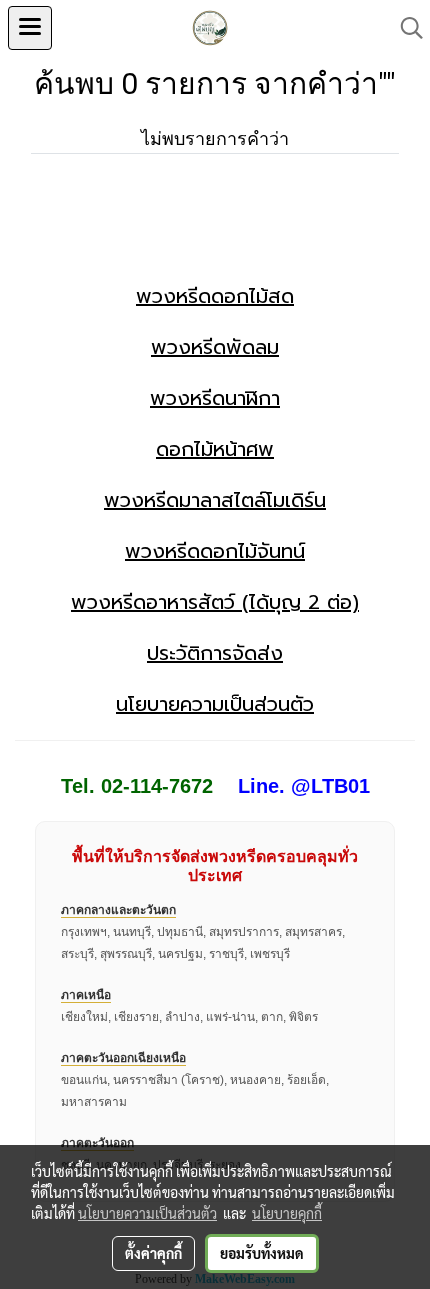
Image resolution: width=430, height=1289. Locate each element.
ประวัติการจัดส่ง (215, 653)
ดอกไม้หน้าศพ (215, 449)
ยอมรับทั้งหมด (262, 1253)
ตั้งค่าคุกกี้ (153, 1253)
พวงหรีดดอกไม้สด (215, 296)
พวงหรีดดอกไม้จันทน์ (215, 551)
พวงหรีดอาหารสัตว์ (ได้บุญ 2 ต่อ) (215, 602)
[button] (405, 28)
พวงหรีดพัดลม (215, 347)
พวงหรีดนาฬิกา (215, 398)
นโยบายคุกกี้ (287, 1213)
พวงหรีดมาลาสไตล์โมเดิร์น (215, 500)
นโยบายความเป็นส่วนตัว (215, 704)
